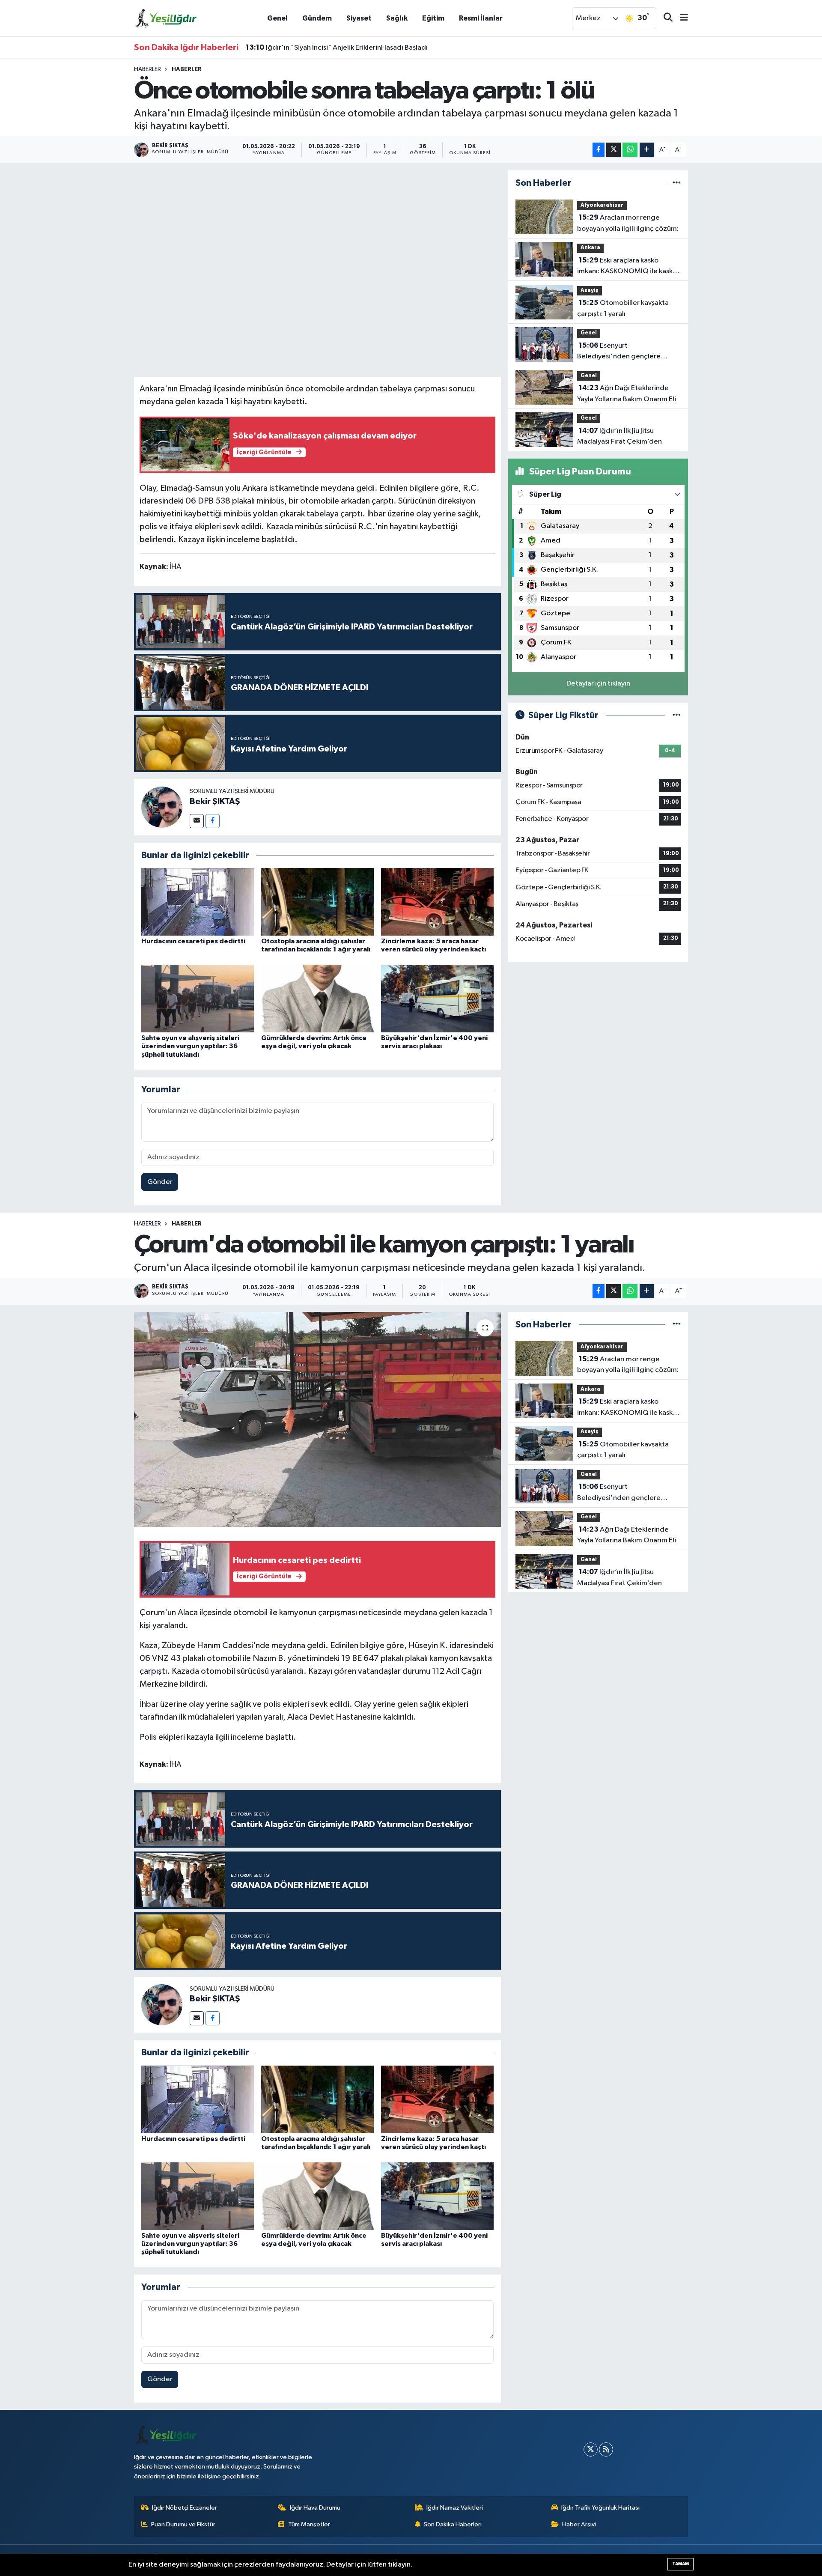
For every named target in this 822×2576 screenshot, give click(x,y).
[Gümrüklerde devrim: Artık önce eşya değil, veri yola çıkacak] (317, 998)
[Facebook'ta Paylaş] (599, 150)
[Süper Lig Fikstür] (677, 715)
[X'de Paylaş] (614, 150)
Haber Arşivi (579, 2524)
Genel (277, 18)
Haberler (147, 69)
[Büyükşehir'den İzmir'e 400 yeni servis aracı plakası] (437, 998)
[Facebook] (213, 821)
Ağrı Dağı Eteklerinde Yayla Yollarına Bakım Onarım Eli (627, 394)
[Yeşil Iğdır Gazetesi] (166, 18)
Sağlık (397, 18)
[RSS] (606, 2449)
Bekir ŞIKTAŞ (215, 802)
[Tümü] (677, 183)
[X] (591, 2449)
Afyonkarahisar (602, 205)
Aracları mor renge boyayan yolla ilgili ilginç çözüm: (628, 223)
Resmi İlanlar (481, 18)
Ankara (590, 248)
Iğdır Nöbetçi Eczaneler (185, 2508)
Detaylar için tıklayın (598, 684)
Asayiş (590, 291)
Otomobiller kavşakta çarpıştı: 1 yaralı (623, 308)
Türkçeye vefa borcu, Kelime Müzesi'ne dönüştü (332, 48)
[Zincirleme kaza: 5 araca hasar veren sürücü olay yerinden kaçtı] (437, 902)
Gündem (317, 18)
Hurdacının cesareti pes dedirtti (193, 941)
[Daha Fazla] (647, 150)
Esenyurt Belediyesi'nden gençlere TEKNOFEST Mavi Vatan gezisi (625, 352)
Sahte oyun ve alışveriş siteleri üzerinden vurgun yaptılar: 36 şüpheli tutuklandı (190, 1046)
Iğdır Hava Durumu (315, 2508)
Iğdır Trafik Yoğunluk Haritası (600, 2508)
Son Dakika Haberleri (453, 2524)
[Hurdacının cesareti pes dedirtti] (198, 902)
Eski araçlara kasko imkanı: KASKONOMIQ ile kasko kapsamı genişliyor (627, 267)
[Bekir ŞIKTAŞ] (162, 807)
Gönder (160, 1182)
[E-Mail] (197, 821)
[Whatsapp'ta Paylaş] (630, 150)
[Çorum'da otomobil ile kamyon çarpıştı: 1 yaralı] (317, 1419)
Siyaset (359, 18)
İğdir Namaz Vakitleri (455, 2508)
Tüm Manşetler (309, 2524)
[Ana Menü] (680, 18)
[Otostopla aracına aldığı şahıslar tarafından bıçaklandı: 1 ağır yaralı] (317, 902)
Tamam (681, 2564)
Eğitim (433, 18)
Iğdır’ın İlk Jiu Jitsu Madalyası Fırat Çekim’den (619, 436)
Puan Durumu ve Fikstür (183, 2524)
